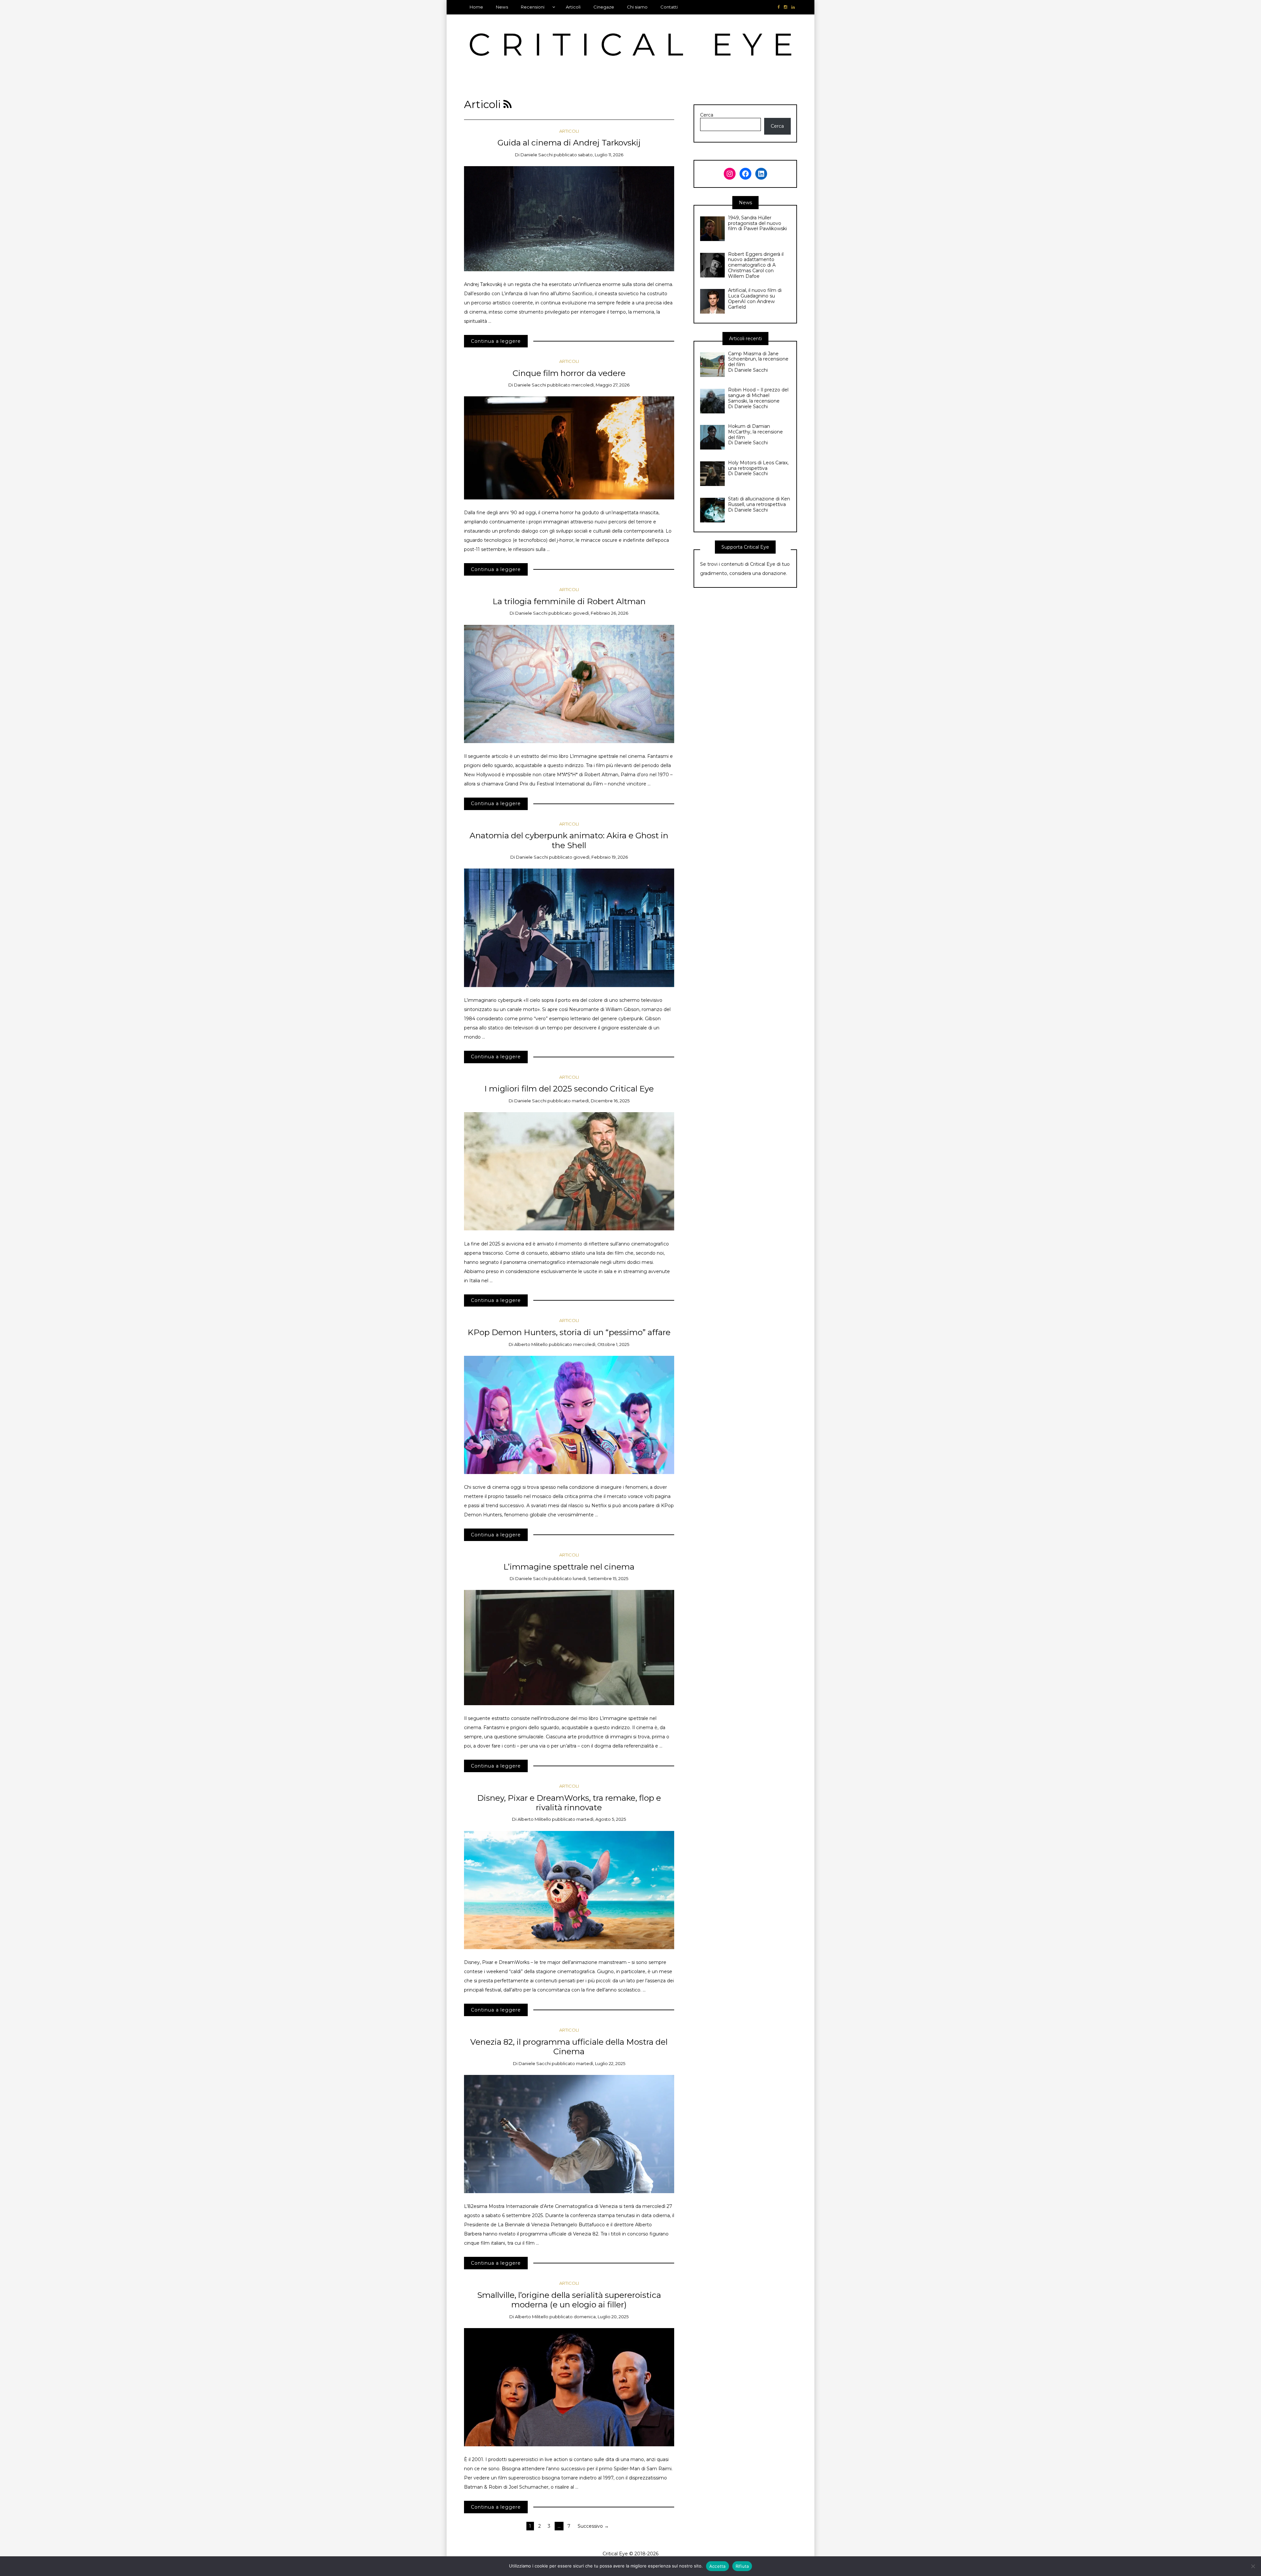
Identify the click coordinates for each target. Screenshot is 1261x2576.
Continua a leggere (496, 341)
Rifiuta (742, 2566)
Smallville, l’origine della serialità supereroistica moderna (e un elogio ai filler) (569, 2300)
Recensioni (533, 7)
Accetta (718, 2566)
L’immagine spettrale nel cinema (569, 1567)
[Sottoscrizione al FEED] (508, 104)
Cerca (707, 115)
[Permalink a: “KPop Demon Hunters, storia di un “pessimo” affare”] (569, 1415)
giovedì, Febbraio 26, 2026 (600, 613)
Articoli (573, 7)
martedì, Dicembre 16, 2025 (601, 1101)
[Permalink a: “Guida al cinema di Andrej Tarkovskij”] (569, 218)
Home (476, 7)
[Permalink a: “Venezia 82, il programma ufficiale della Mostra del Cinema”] (569, 2133)
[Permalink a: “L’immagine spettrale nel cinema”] (569, 1647)
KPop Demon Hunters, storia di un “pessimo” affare (569, 1332)
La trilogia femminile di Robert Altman (569, 601)
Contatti (669, 7)
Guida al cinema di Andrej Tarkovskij (569, 143)
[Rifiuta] (1253, 2566)
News (502, 7)
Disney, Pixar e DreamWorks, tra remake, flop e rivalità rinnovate (569, 1803)
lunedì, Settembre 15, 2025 (600, 1578)
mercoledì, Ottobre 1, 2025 (601, 1344)
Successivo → (593, 2526)
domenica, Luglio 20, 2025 (601, 2317)
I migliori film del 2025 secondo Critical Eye (569, 1089)
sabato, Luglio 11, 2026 (601, 155)
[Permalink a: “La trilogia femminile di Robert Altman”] (569, 683)
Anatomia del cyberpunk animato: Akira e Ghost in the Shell (569, 840)
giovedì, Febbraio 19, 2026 (601, 857)
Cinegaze (604, 7)
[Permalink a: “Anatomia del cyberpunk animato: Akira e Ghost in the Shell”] (569, 927)
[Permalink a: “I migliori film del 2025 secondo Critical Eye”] (569, 1171)
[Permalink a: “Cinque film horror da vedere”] (569, 448)
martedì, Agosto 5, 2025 (601, 1819)
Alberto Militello (531, 1344)
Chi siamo (637, 7)
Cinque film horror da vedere (569, 373)
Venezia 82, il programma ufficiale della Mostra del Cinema (569, 2047)
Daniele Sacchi (537, 155)
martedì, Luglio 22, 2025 (601, 2063)
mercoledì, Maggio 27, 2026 (600, 385)
